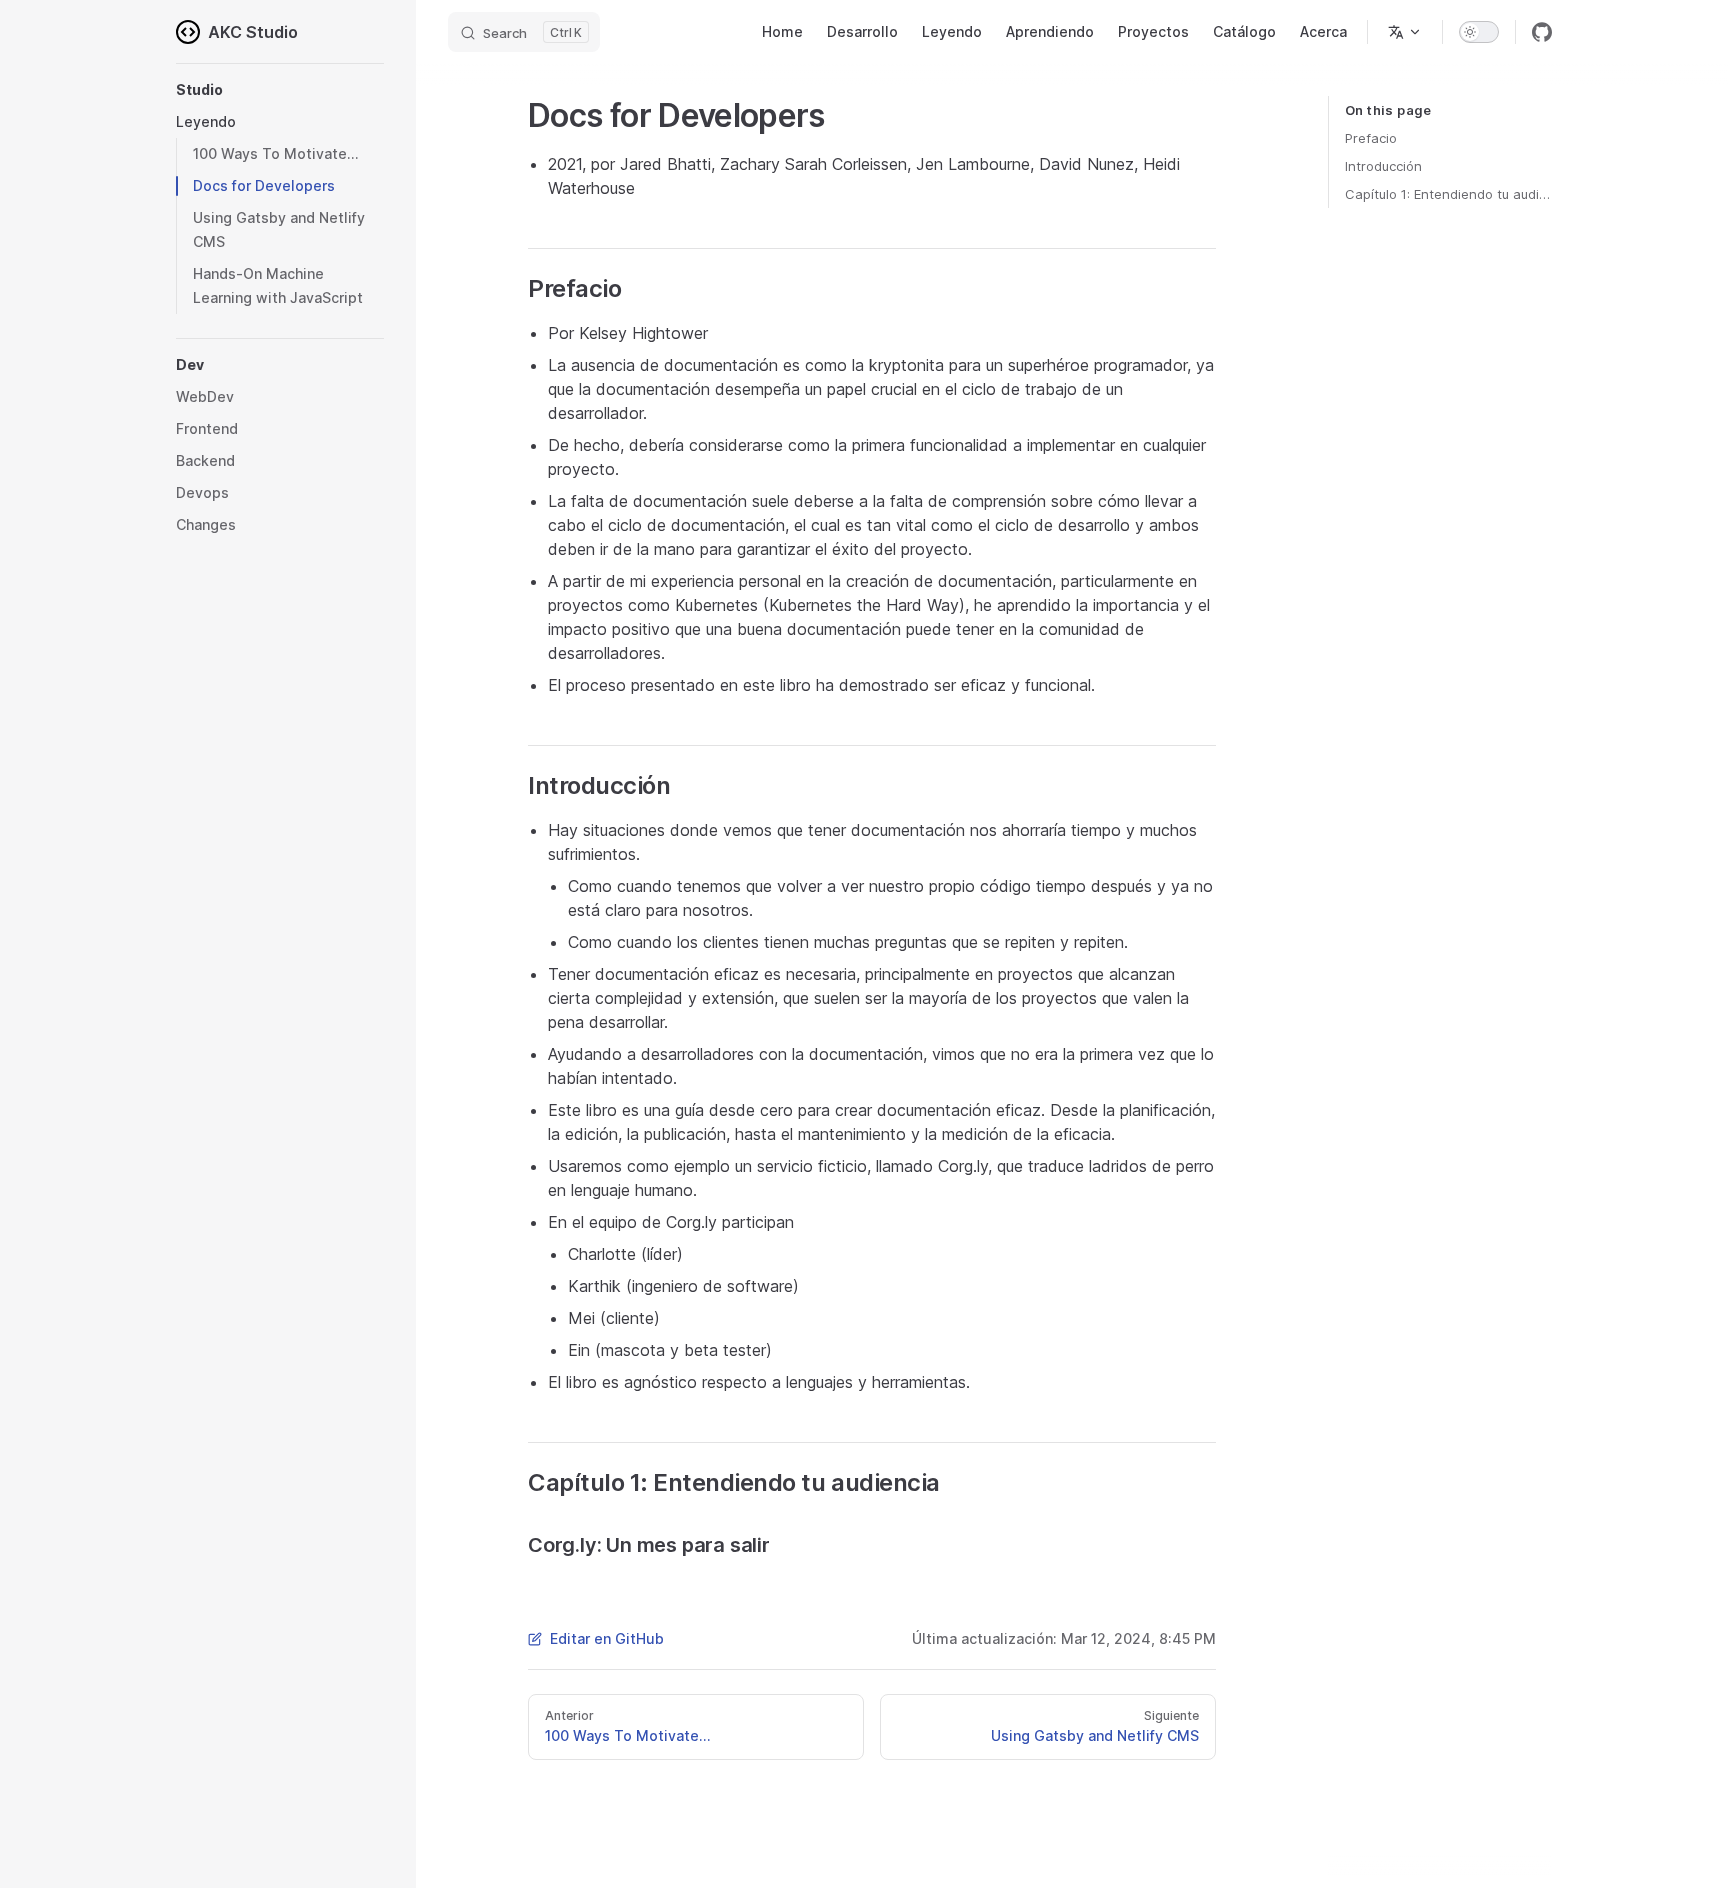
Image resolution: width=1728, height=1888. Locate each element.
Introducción (1383, 166)
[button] (280, 90)
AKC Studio (253, 32)
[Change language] (1405, 32)
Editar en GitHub (607, 1638)
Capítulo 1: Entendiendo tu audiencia (1448, 194)
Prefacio (1371, 138)
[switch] (1479, 32)
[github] (1542, 32)
